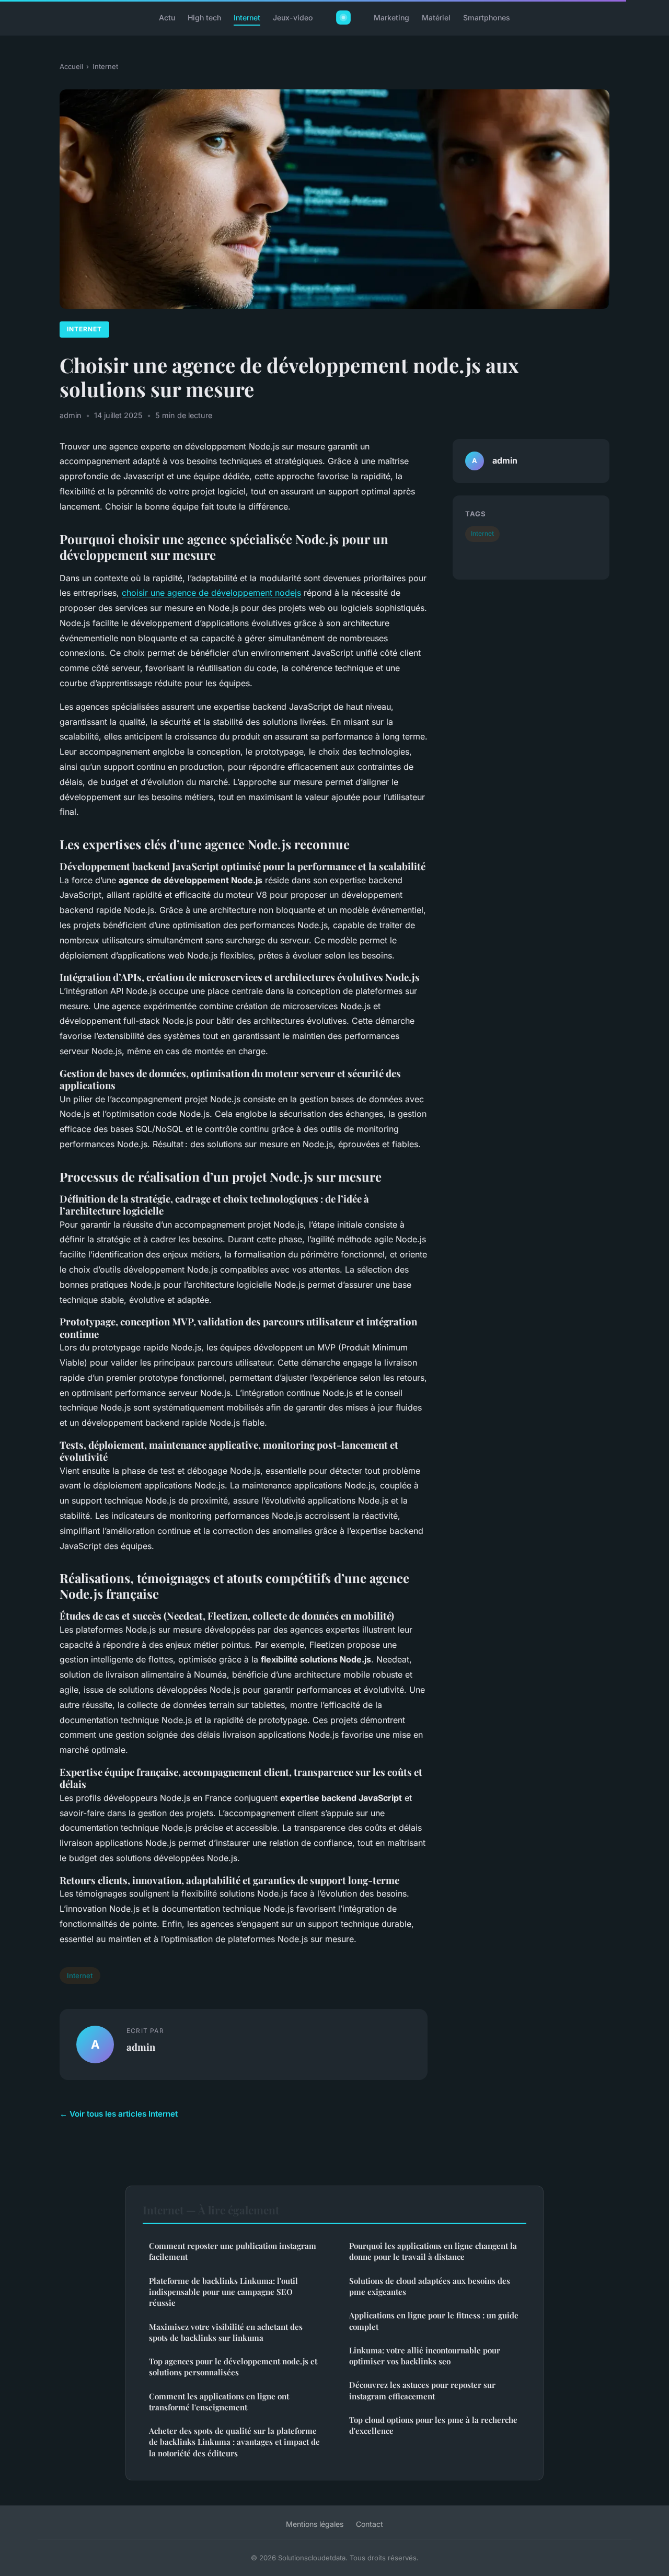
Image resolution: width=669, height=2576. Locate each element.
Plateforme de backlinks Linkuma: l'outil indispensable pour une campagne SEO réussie (223, 2292)
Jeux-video (293, 18)
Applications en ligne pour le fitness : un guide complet (434, 2321)
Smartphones (487, 18)
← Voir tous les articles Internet (119, 2114)
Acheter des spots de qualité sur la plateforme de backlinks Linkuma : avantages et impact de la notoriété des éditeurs (234, 2442)
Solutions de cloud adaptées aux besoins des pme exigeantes (430, 2286)
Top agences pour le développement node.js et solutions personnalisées (233, 2367)
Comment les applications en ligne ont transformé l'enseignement (219, 2402)
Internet (247, 18)
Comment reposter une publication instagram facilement (233, 2251)
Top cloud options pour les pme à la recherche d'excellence (433, 2425)
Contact (370, 2524)
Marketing (391, 18)
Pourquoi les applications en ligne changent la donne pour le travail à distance (433, 2251)
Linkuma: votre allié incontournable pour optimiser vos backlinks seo (425, 2356)
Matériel (436, 18)
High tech (204, 18)
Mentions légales (315, 2524)
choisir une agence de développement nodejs (211, 593)
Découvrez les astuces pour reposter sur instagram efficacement (422, 2390)
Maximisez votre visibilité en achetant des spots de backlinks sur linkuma (226, 2332)
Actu (167, 18)
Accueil (71, 66)
